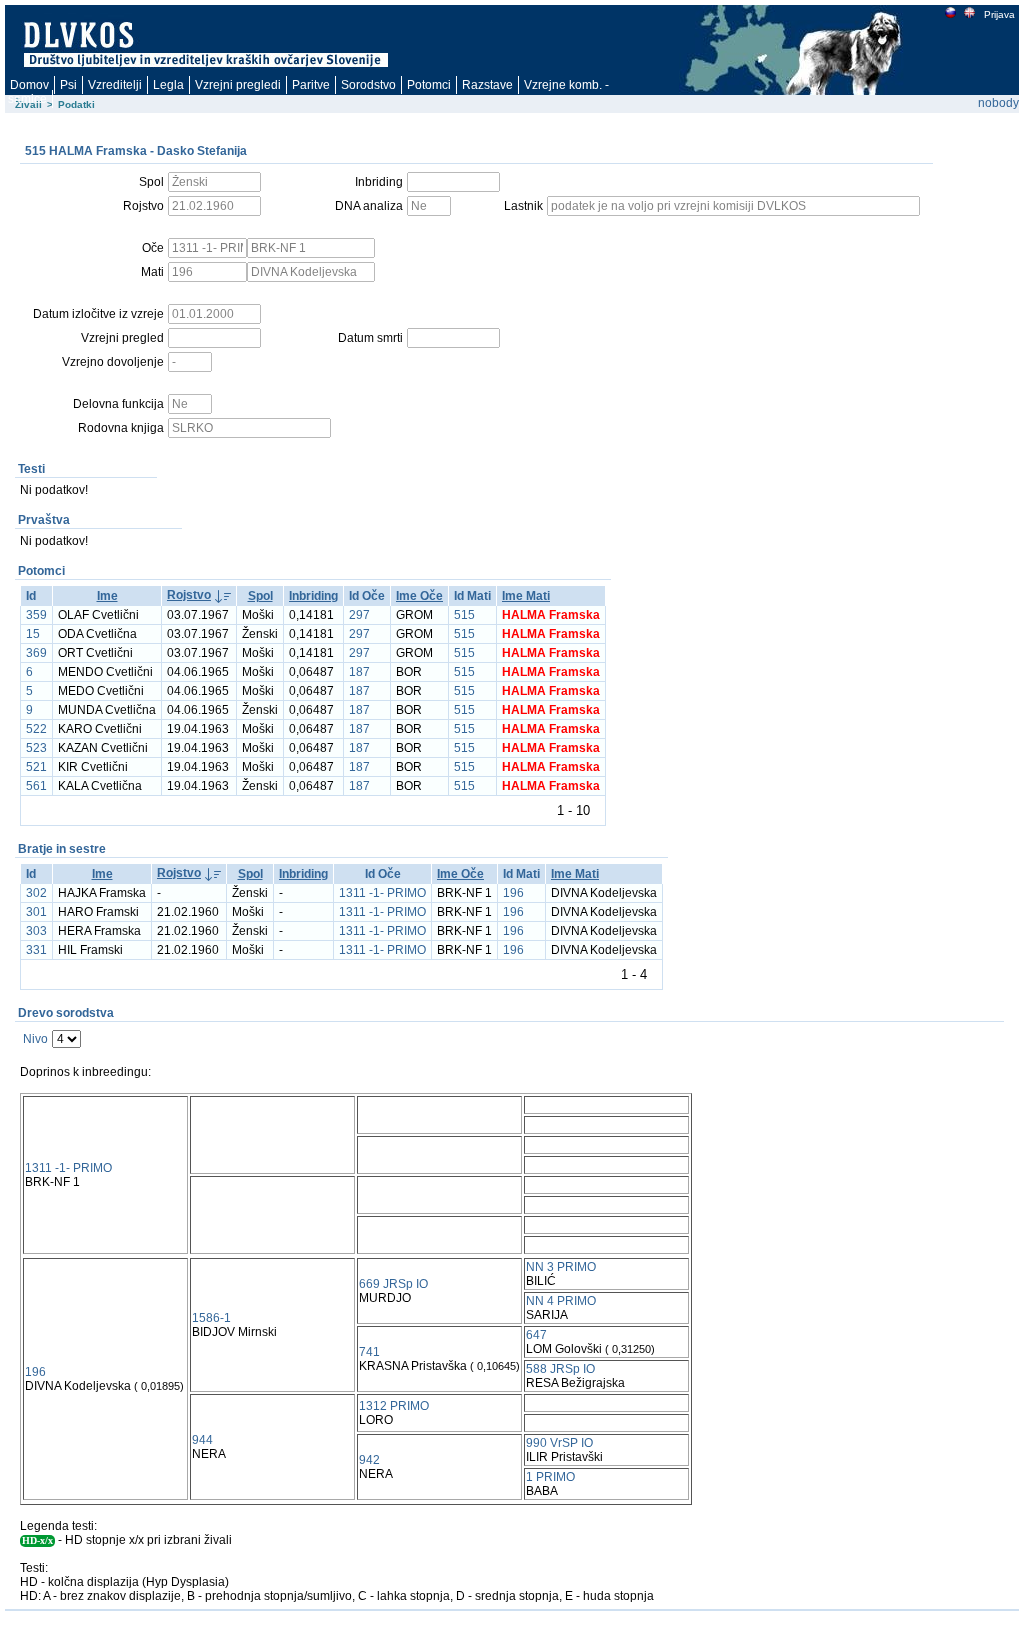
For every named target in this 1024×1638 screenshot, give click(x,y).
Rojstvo (189, 595)
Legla (168, 85)
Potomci (429, 85)
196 (513, 893)
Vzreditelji (115, 85)
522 (36, 729)
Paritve (311, 85)
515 (464, 615)
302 (36, 893)
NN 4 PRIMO (561, 1301)
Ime (107, 596)
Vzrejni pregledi (238, 85)
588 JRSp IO (560, 1369)
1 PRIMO (550, 1477)
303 (36, 931)
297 (359, 615)
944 (202, 1440)
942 (369, 1460)
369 (36, 653)
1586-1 (211, 1318)
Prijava (999, 14)
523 (36, 748)
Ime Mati (526, 596)
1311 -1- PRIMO (382, 893)
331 (36, 950)
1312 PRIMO (394, 1406)
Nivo (35, 1039)
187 (359, 672)
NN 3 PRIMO (561, 1267)
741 (369, 1352)
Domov (29, 85)
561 (36, 786)
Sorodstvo (368, 85)
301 (36, 912)
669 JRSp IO (393, 1284)
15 (33, 634)
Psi (68, 85)
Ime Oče (419, 596)
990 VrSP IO (559, 1443)
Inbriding (313, 596)
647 (536, 1335)
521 (36, 767)
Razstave (487, 85)
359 (36, 615)
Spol (260, 596)
